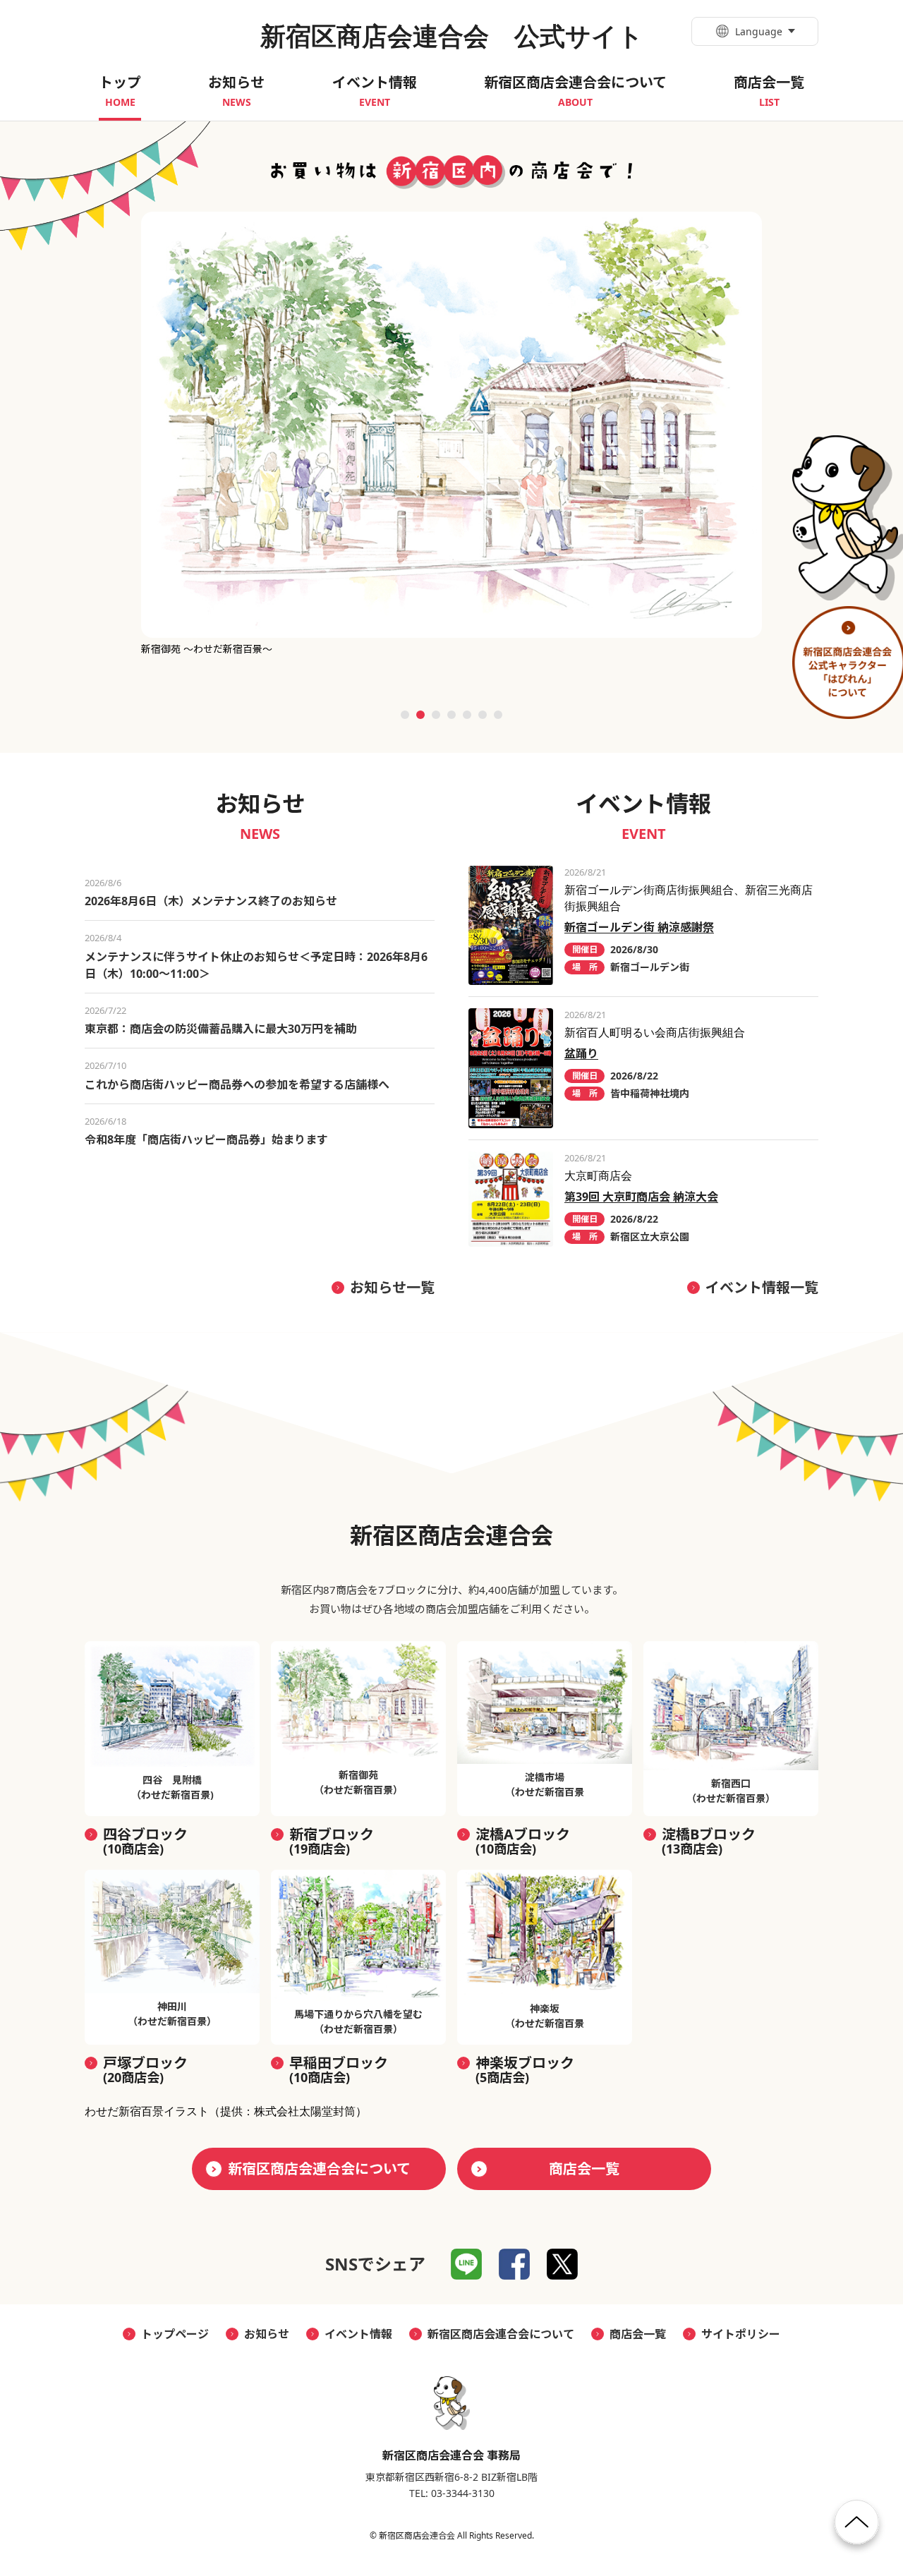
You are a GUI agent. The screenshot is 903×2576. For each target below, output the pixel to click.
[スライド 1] (405, 715)
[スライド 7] (498, 715)
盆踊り (581, 1053)
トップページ (175, 2334)
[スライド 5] (467, 715)
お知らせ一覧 (392, 1287)
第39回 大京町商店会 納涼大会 (641, 1197)
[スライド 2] (420, 715)
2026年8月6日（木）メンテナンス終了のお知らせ (211, 901)
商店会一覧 (584, 2169)
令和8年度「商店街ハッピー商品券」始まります (206, 1139)
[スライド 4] (451, 715)
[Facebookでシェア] (514, 2264)
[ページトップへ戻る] (857, 2528)
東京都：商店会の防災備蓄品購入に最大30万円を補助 (221, 1029)
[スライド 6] (483, 715)
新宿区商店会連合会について (319, 2169)
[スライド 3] (436, 715)
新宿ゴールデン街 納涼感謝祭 (639, 927)
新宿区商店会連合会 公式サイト (452, 36)
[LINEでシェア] (466, 2264)
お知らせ (267, 2334)
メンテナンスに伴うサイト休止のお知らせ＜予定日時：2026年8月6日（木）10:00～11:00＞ (256, 965)
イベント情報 (358, 2334)
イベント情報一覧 (762, 1287)
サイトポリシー (741, 2334)
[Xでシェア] (562, 2264)
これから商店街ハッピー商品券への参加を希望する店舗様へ (237, 1084)
